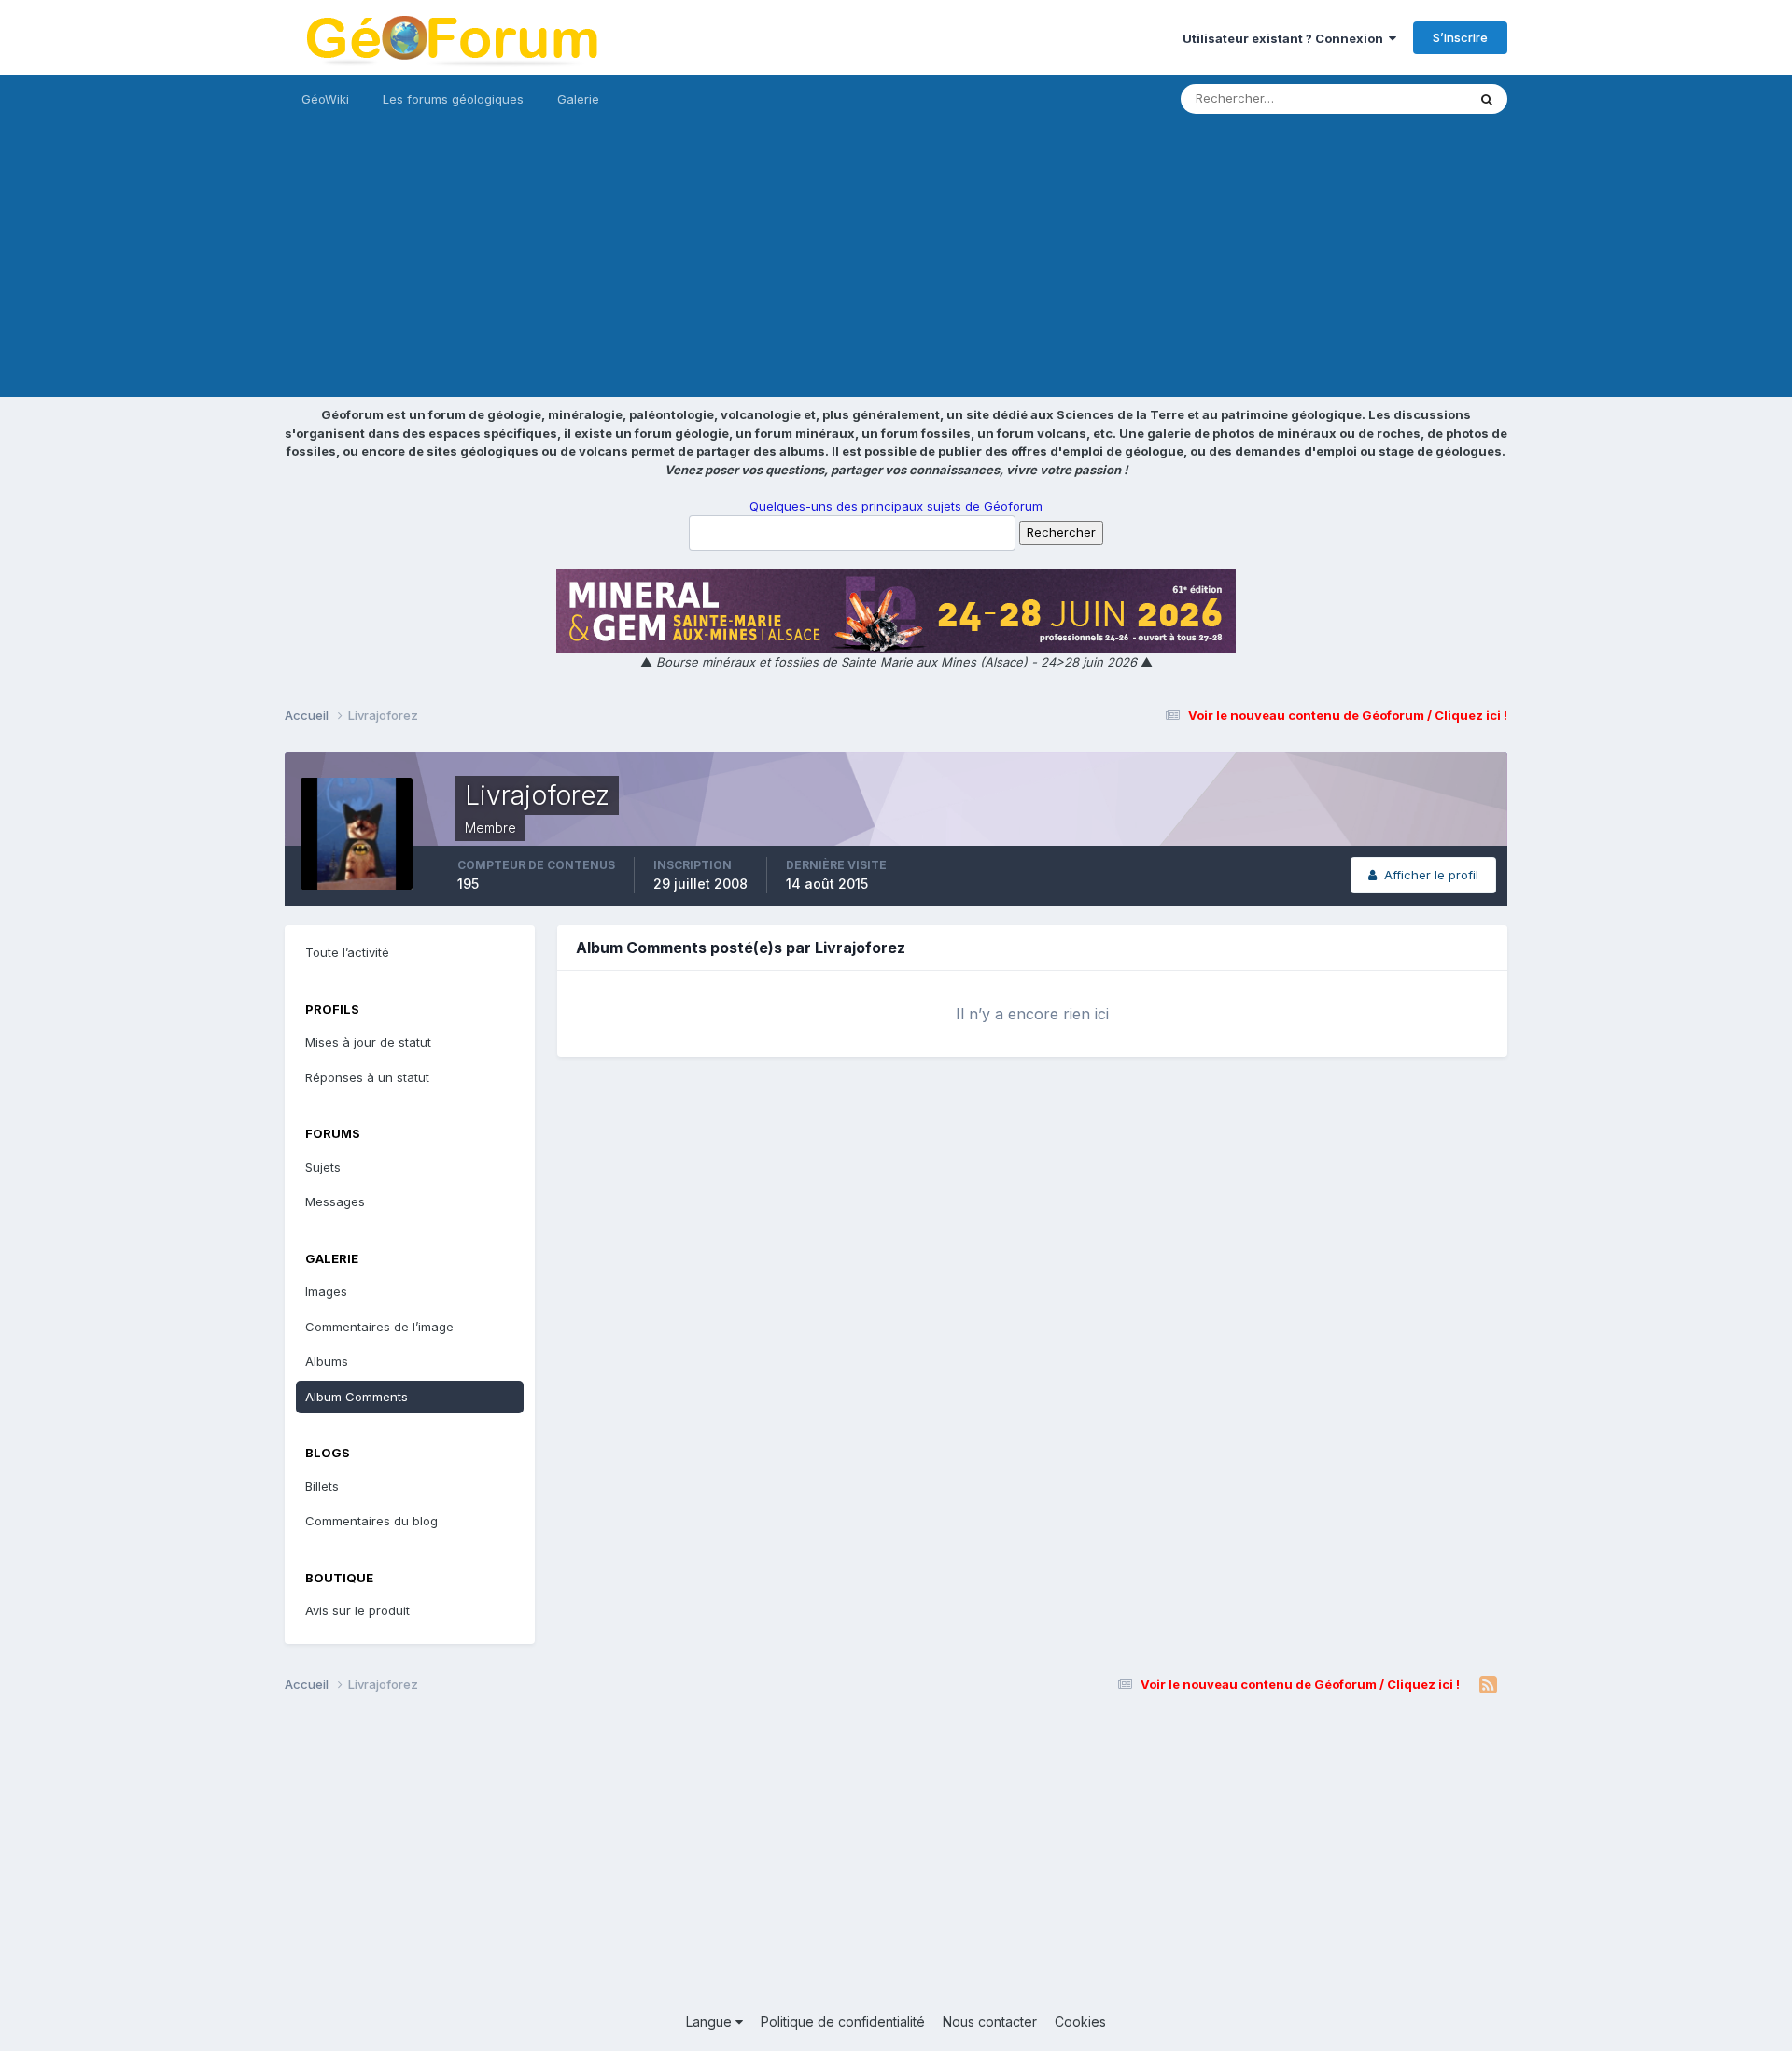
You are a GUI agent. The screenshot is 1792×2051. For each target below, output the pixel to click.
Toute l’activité (347, 952)
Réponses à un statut (367, 1077)
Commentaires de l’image (379, 1327)
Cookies (1080, 2022)
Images (326, 1291)
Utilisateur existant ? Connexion (1286, 38)
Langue (711, 2022)
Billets (322, 1486)
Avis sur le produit (357, 1610)
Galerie (578, 99)
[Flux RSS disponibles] (1488, 1685)
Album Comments (357, 1397)
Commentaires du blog (371, 1521)
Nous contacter (990, 2022)
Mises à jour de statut (1382, 98)
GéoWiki (325, 99)
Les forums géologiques (453, 99)
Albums (327, 1361)
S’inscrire (1460, 37)
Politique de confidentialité (843, 2022)
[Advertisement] (896, 266)
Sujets (323, 1167)
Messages (335, 1201)
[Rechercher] (1487, 99)
